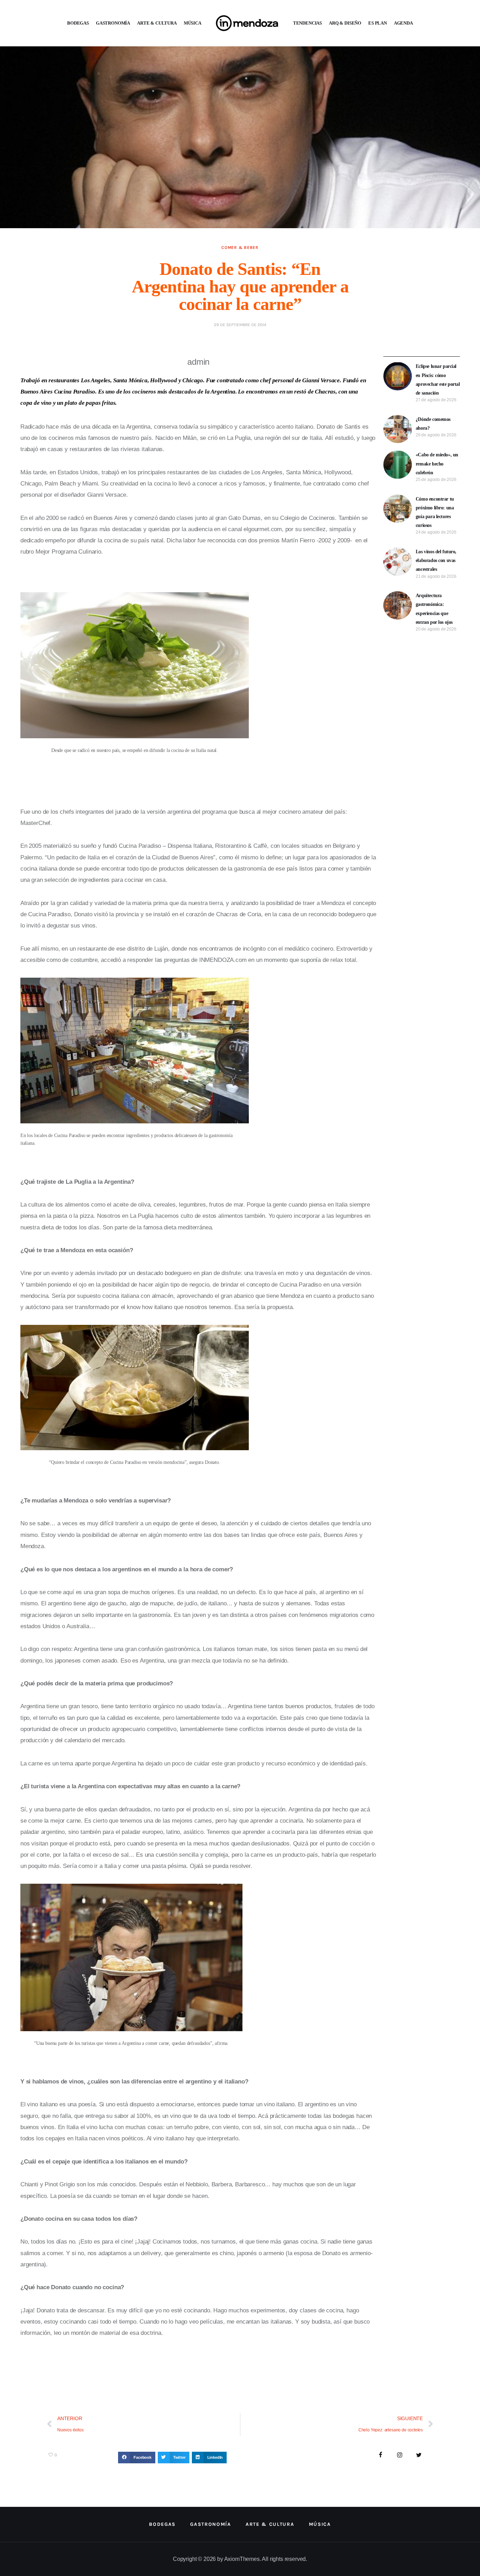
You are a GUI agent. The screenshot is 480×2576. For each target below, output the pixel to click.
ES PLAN (378, 23)
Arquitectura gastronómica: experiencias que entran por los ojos (434, 609)
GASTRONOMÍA (113, 23)
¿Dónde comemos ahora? (433, 424)
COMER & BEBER (240, 247)
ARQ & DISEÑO (345, 23)
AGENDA (403, 23)
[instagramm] (400, 2455)
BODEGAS (78, 23)
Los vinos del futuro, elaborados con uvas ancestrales (436, 560)
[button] (137, 2458)
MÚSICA (193, 23)
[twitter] (419, 2455)
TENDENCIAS (307, 23)
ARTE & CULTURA (157, 23)
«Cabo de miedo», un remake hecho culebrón (437, 464)
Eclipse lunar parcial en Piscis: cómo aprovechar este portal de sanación (438, 380)
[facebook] (381, 2455)
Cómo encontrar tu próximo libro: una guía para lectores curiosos (435, 512)
